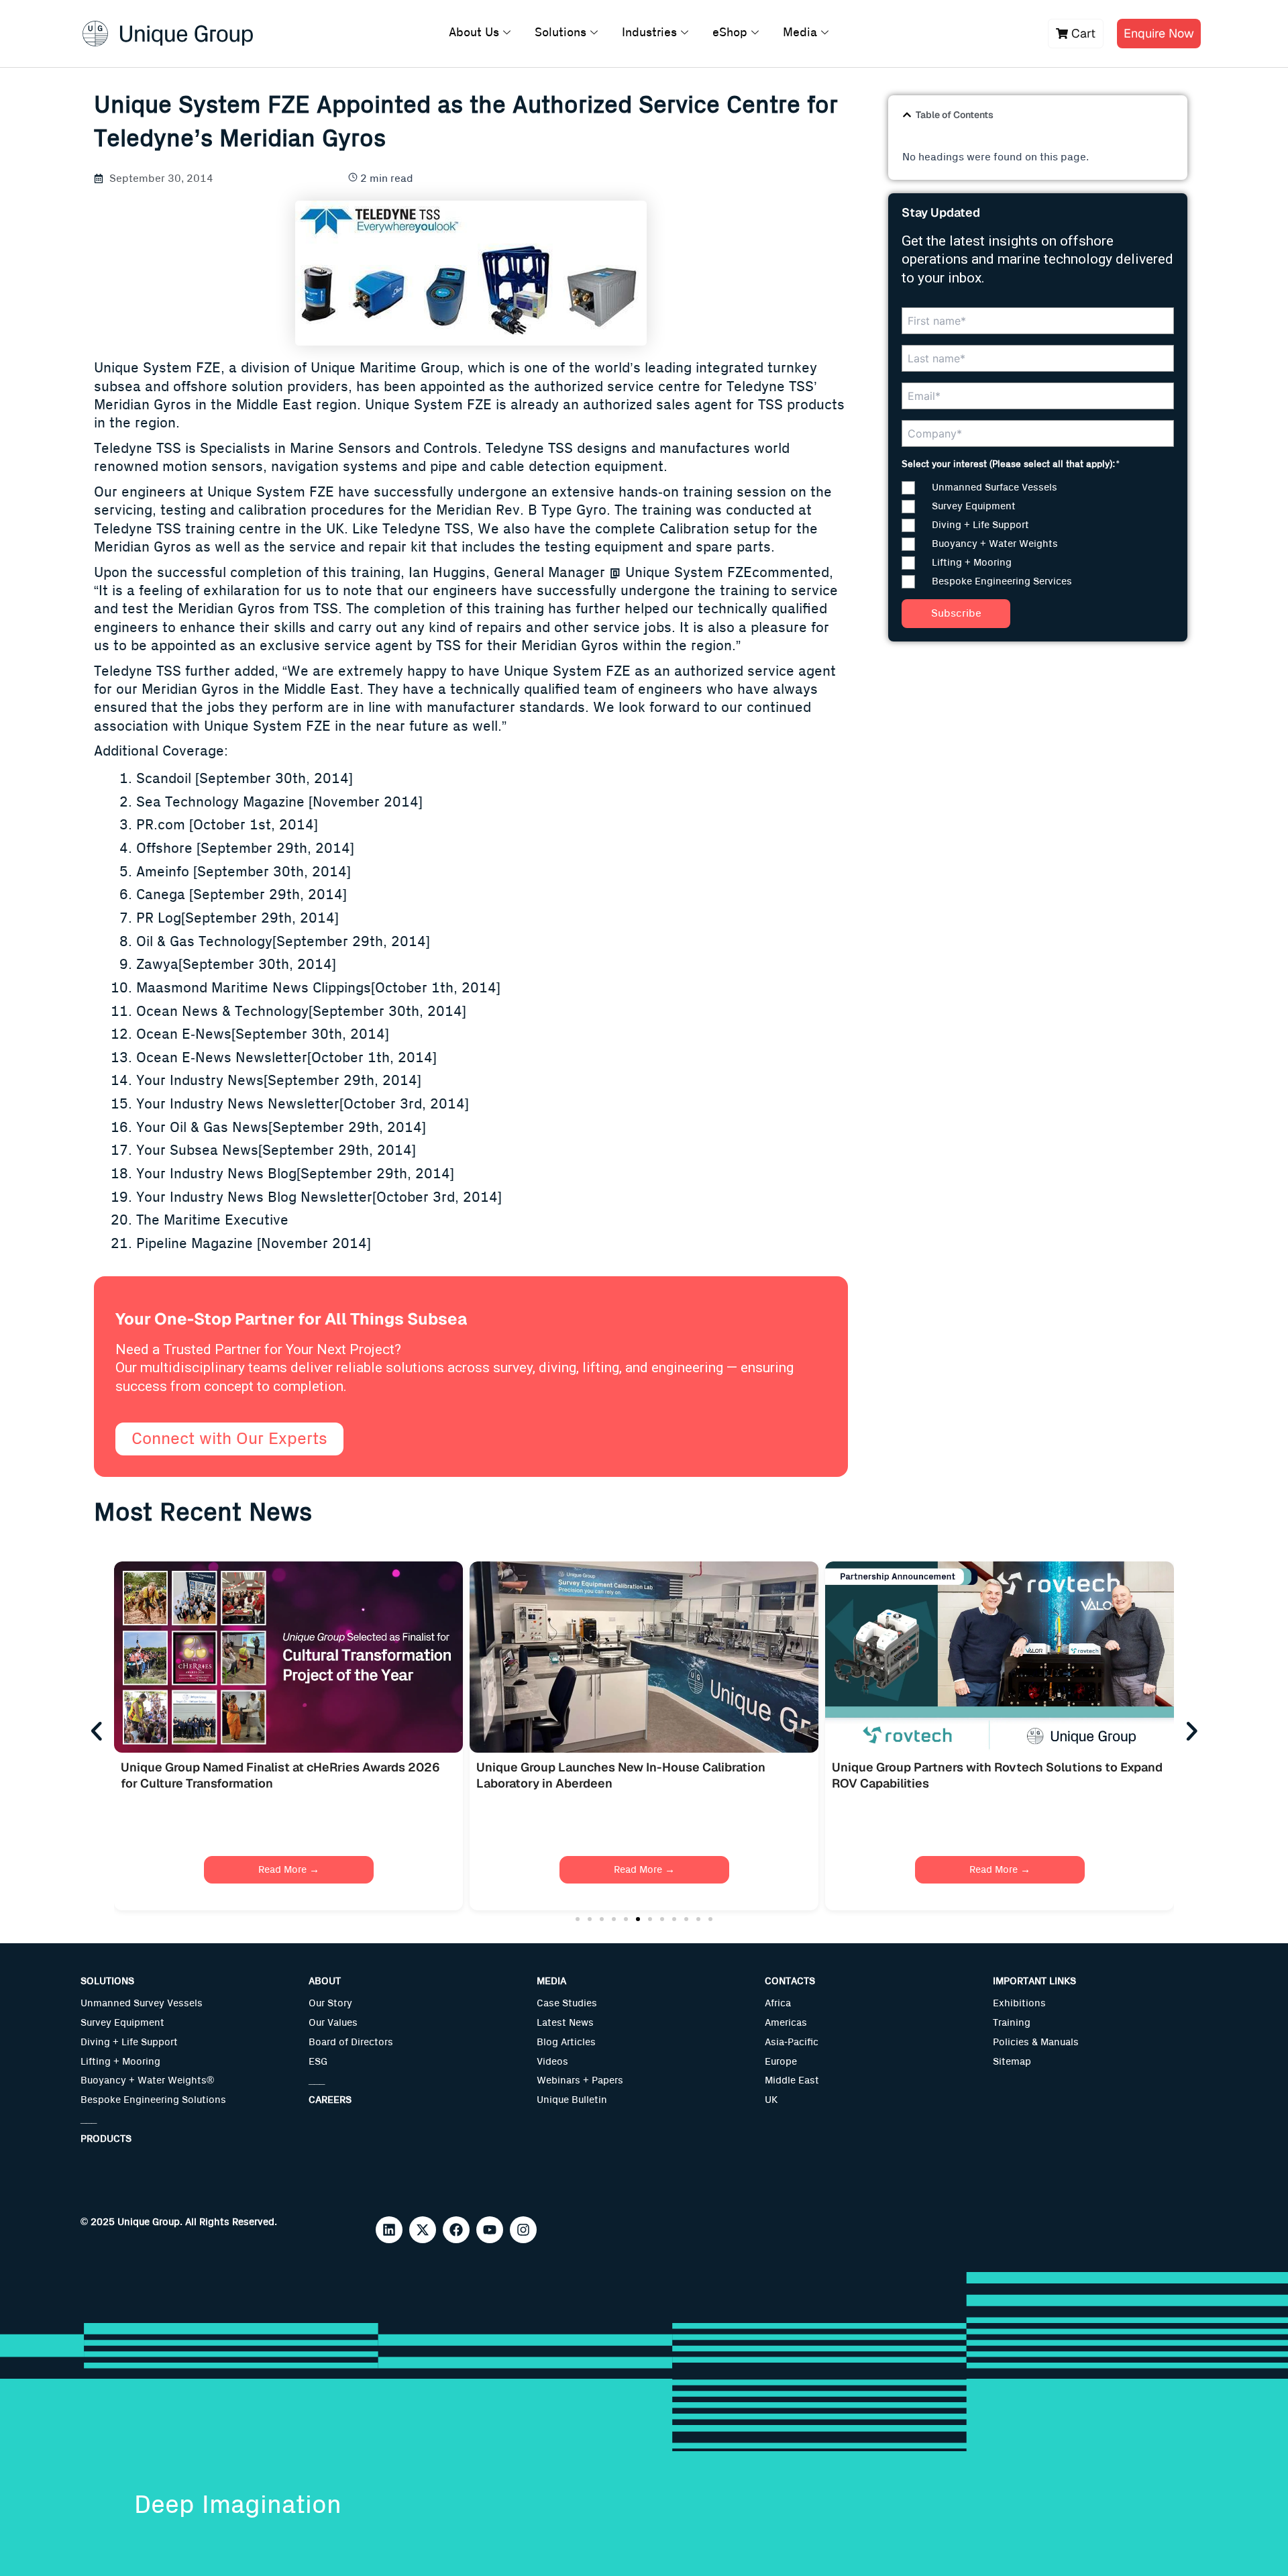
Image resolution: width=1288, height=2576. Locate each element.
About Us (474, 33)
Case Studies (567, 2003)
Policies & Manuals (1036, 2042)
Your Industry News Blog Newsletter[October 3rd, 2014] (319, 1197)
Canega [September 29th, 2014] (241, 895)
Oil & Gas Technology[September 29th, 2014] (283, 942)
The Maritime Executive (212, 1220)
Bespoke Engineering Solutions (153, 2100)
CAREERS (330, 2100)
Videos (552, 2062)
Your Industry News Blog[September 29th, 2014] (295, 1174)
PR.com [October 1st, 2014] (227, 825)
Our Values (333, 2023)
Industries (649, 33)
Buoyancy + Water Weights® (147, 2080)
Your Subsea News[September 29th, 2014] (276, 1150)
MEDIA (551, 1981)
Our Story (330, 2003)
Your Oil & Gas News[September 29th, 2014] (281, 1128)
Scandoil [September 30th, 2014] (245, 779)
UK (771, 2100)
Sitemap (1012, 2062)
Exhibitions (1019, 2003)
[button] (907, 115)
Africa (778, 2003)
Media (800, 33)
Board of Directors (351, 2042)
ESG (318, 2062)
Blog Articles (566, 2042)
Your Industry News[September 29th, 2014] (279, 1081)
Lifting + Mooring (120, 2062)
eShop (730, 33)
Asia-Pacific (792, 2042)
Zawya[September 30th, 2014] (236, 965)
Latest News (565, 2023)
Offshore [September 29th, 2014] (245, 848)
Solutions (560, 33)
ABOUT (325, 1981)
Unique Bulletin (572, 2100)
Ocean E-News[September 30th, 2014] (263, 1034)
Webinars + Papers (580, 2080)
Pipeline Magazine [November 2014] (254, 1244)
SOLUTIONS (107, 1981)
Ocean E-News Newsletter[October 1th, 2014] (286, 1058)
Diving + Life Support (129, 2042)
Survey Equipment (122, 2023)
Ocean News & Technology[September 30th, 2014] (301, 1012)
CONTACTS (790, 1981)
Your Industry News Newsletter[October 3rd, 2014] (303, 1104)
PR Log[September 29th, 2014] (237, 918)
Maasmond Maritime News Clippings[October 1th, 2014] (318, 988)
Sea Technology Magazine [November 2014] (279, 802)
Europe (781, 2062)
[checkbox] (1038, 535)
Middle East (792, 2080)
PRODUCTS (106, 2139)
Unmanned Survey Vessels (142, 2003)
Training (1012, 2023)
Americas (786, 2023)
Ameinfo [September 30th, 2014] (244, 872)
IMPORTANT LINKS (1034, 1981)
